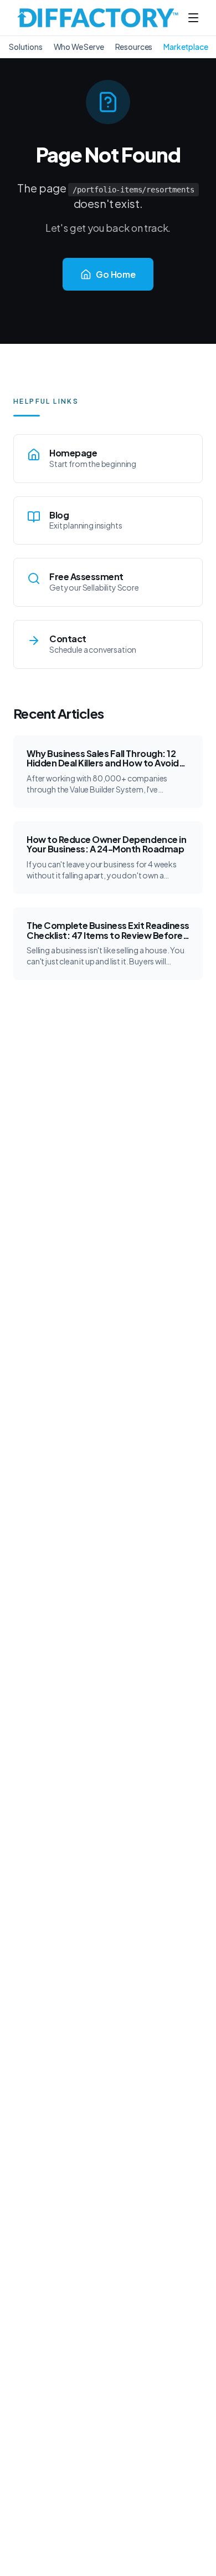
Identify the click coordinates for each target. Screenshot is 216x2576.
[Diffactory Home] (98, 18)
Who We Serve (79, 47)
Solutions (26, 47)
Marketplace (186, 47)
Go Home (116, 274)
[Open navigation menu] (193, 18)
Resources (134, 47)
